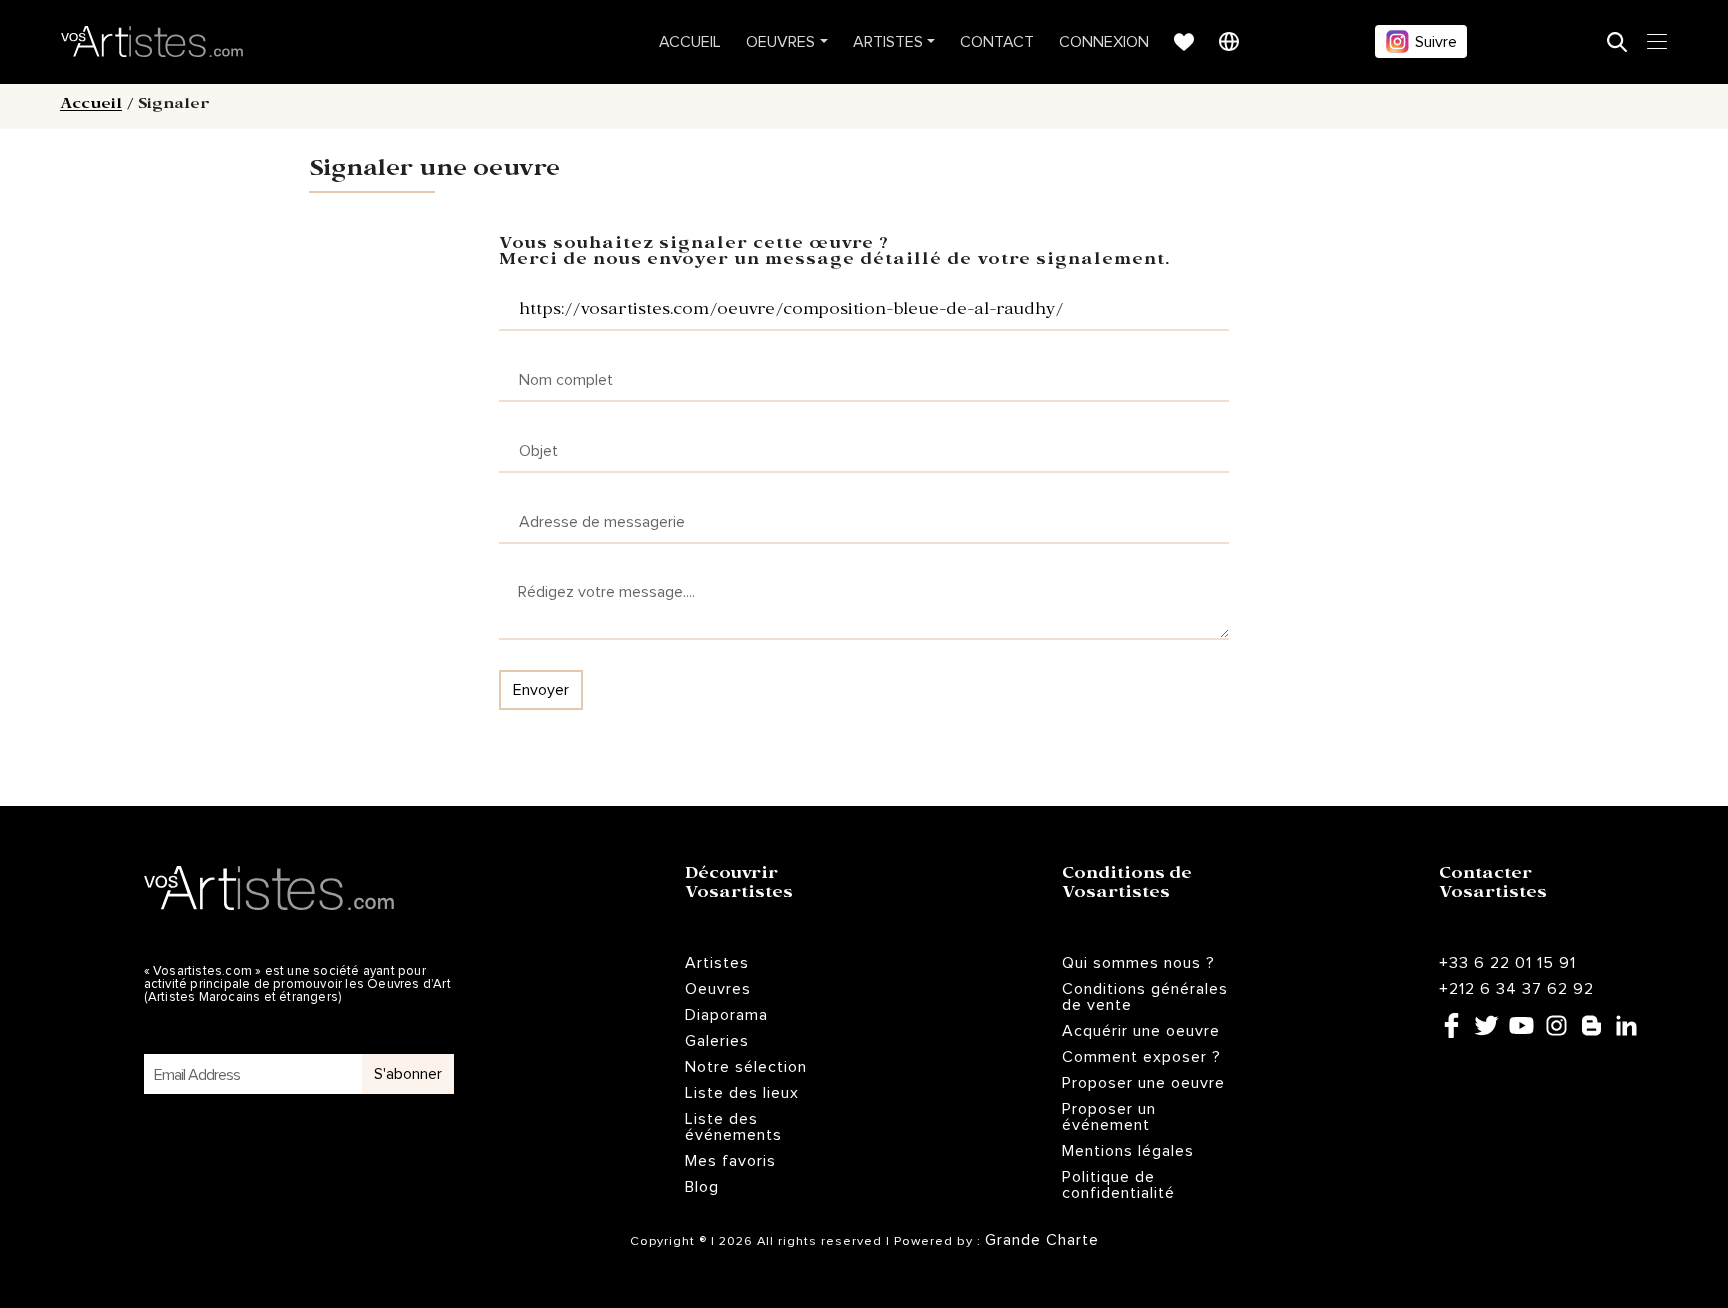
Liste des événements (733, 1127)
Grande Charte (1042, 1240)
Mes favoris (730, 1161)
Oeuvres (780, 42)
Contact (997, 42)
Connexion (1104, 42)
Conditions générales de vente (1145, 997)
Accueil (690, 42)
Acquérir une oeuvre (1141, 1031)
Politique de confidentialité (1118, 1185)
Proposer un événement (1109, 1117)
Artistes (888, 42)
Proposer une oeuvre (1143, 1083)
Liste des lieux (742, 1093)
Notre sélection (746, 1067)
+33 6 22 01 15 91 (1507, 963)
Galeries (717, 1041)
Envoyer (541, 690)
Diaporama (726, 1015)
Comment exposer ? (1141, 1057)
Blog (702, 1187)
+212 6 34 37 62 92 (1516, 989)
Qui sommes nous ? (1138, 963)
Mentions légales (1128, 1151)
